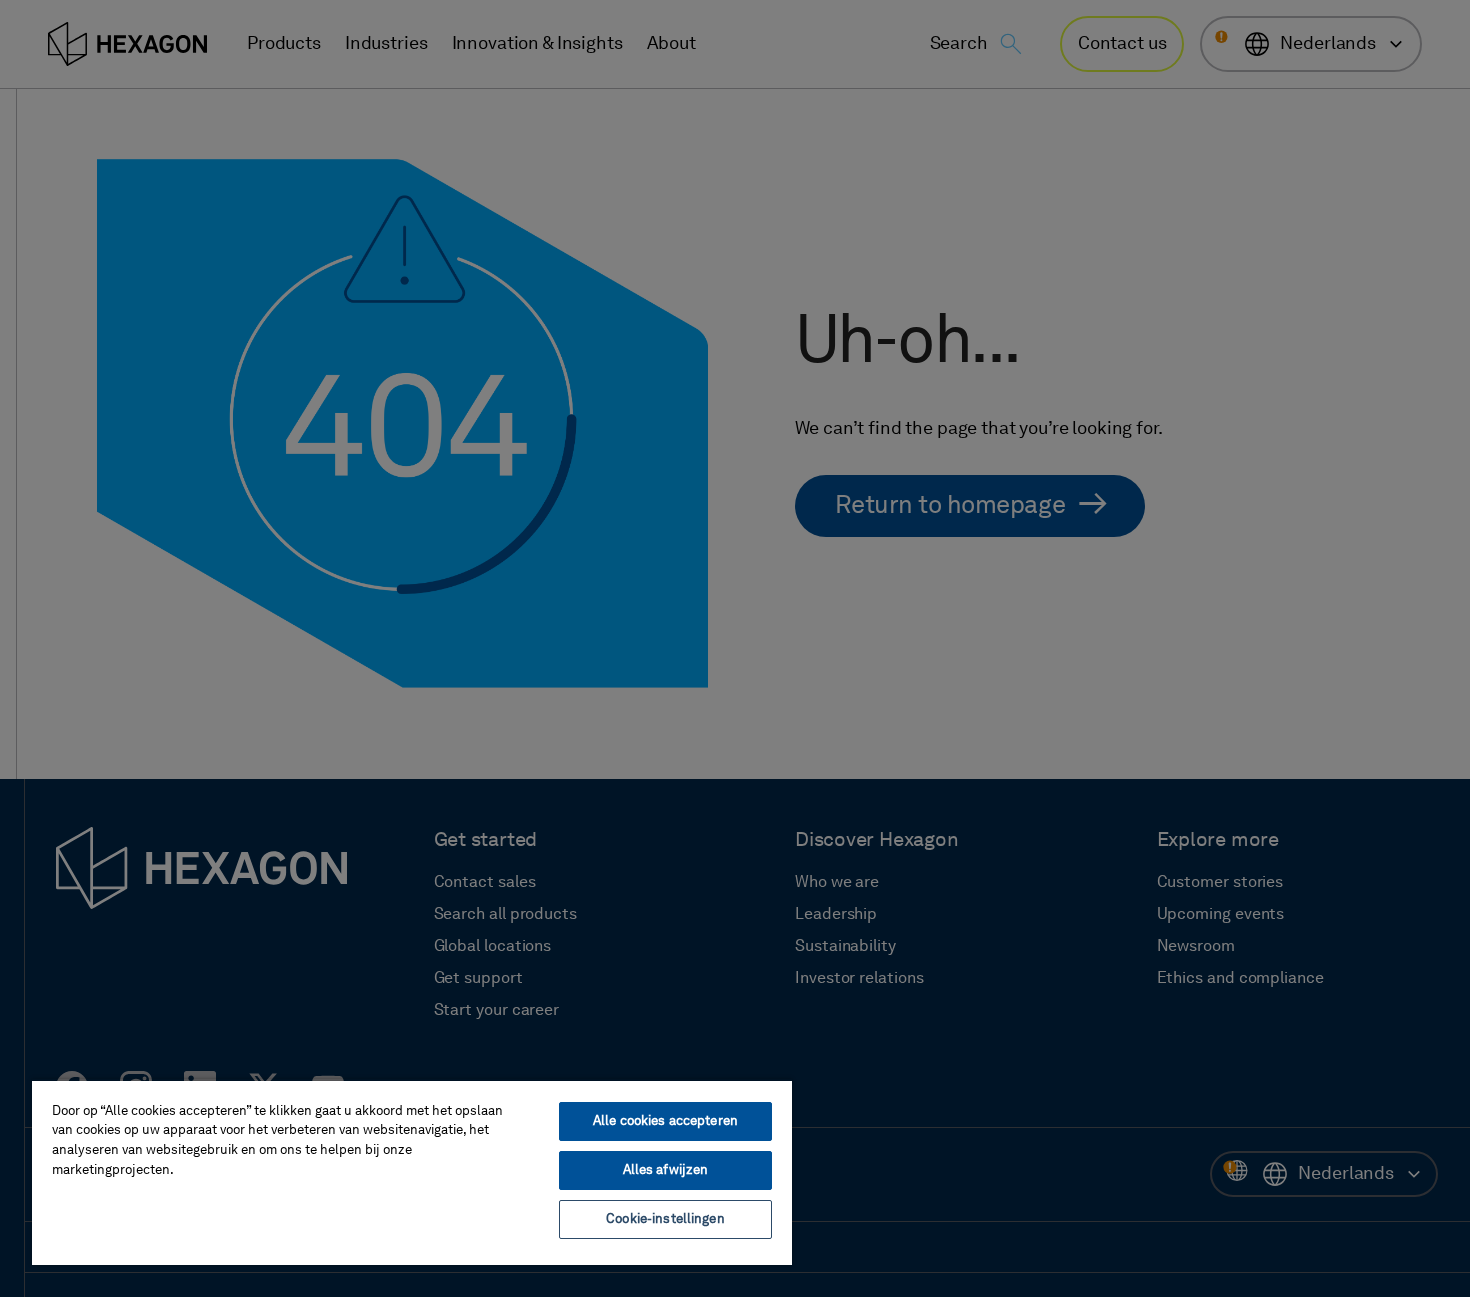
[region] (412, 1172)
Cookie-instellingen (665, 1219)
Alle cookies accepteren (665, 1121)
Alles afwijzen (666, 1170)
